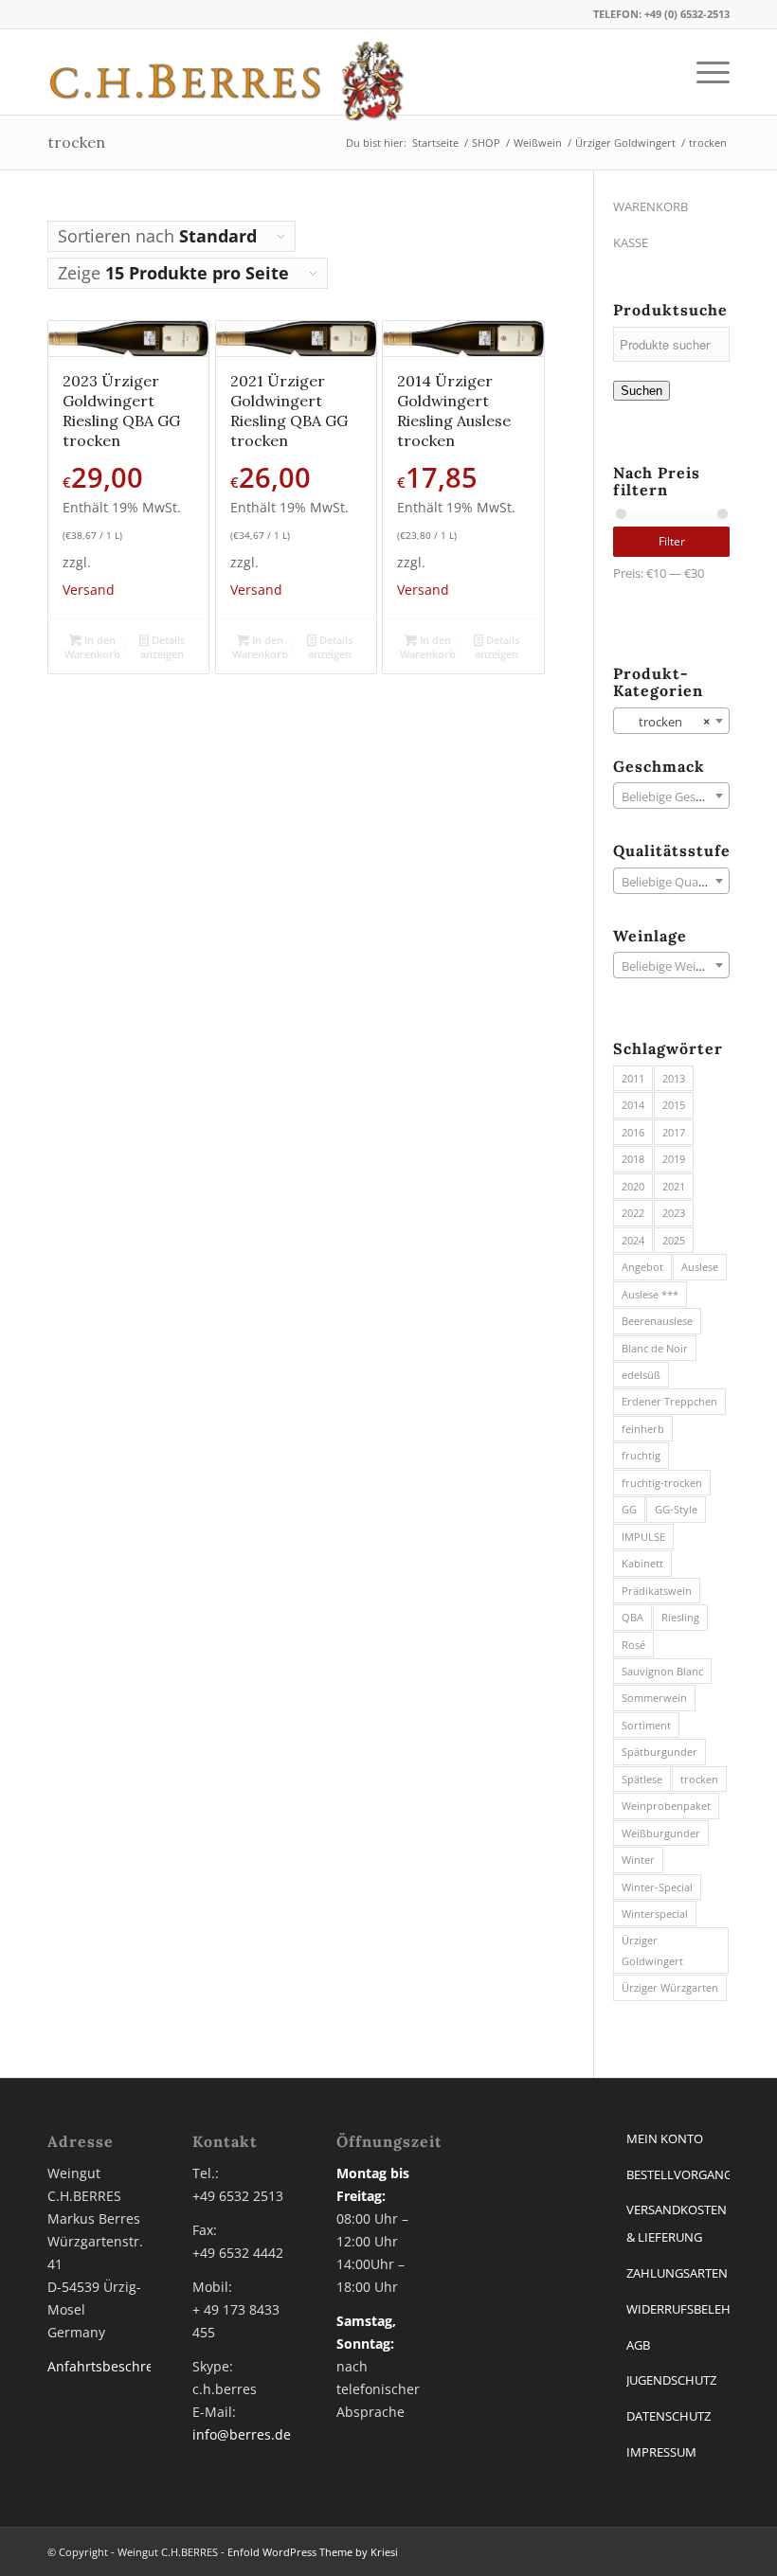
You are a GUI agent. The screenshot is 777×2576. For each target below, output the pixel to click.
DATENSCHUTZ (669, 2416)
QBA (632, 1617)
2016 (633, 1132)
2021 (674, 1186)
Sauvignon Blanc (662, 1671)
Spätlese (642, 1779)
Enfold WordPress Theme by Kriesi (313, 2552)
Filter (672, 541)
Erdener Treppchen (669, 1401)
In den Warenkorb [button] (92, 647)
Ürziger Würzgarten (670, 1987)
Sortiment (646, 1725)
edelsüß (641, 1375)
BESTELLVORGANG (678, 2174)
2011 (633, 1078)
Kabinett (642, 1563)
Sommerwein (654, 1698)
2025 (674, 1240)
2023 (674, 1213)
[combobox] (671, 721)
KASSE (631, 242)
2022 (633, 1213)
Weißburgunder (661, 1833)
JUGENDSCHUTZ (671, 2380)
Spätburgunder (660, 1752)
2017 (674, 1132)
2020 (633, 1186)
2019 (674, 1159)
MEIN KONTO (665, 2138)
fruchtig (641, 1455)
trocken (699, 1779)
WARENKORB (651, 206)
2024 (633, 1240)
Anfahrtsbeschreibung (119, 2366)
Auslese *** (650, 1294)
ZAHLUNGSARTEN (677, 2273)
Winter (638, 1860)
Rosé (633, 1645)
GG (629, 1509)
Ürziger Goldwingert (652, 1950)
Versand (89, 590)
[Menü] (704, 72)
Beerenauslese (657, 1321)
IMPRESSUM (661, 2452)
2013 (674, 1078)
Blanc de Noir (655, 1348)
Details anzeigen (163, 647)
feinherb (643, 1429)
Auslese (700, 1267)
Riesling (680, 1617)
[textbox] (671, 796)
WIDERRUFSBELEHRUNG (678, 2309)
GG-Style (676, 1509)
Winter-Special (657, 1887)
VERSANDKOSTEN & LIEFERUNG (677, 2223)
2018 (633, 1159)
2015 (674, 1105)
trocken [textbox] (666, 722)
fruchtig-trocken (662, 1483)
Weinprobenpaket (666, 1806)
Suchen (641, 391)
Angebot (642, 1267)
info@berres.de (242, 2434)
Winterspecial (655, 1914)
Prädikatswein (657, 1591)
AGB (638, 2345)
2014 (633, 1105)
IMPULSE (643, 1537)
